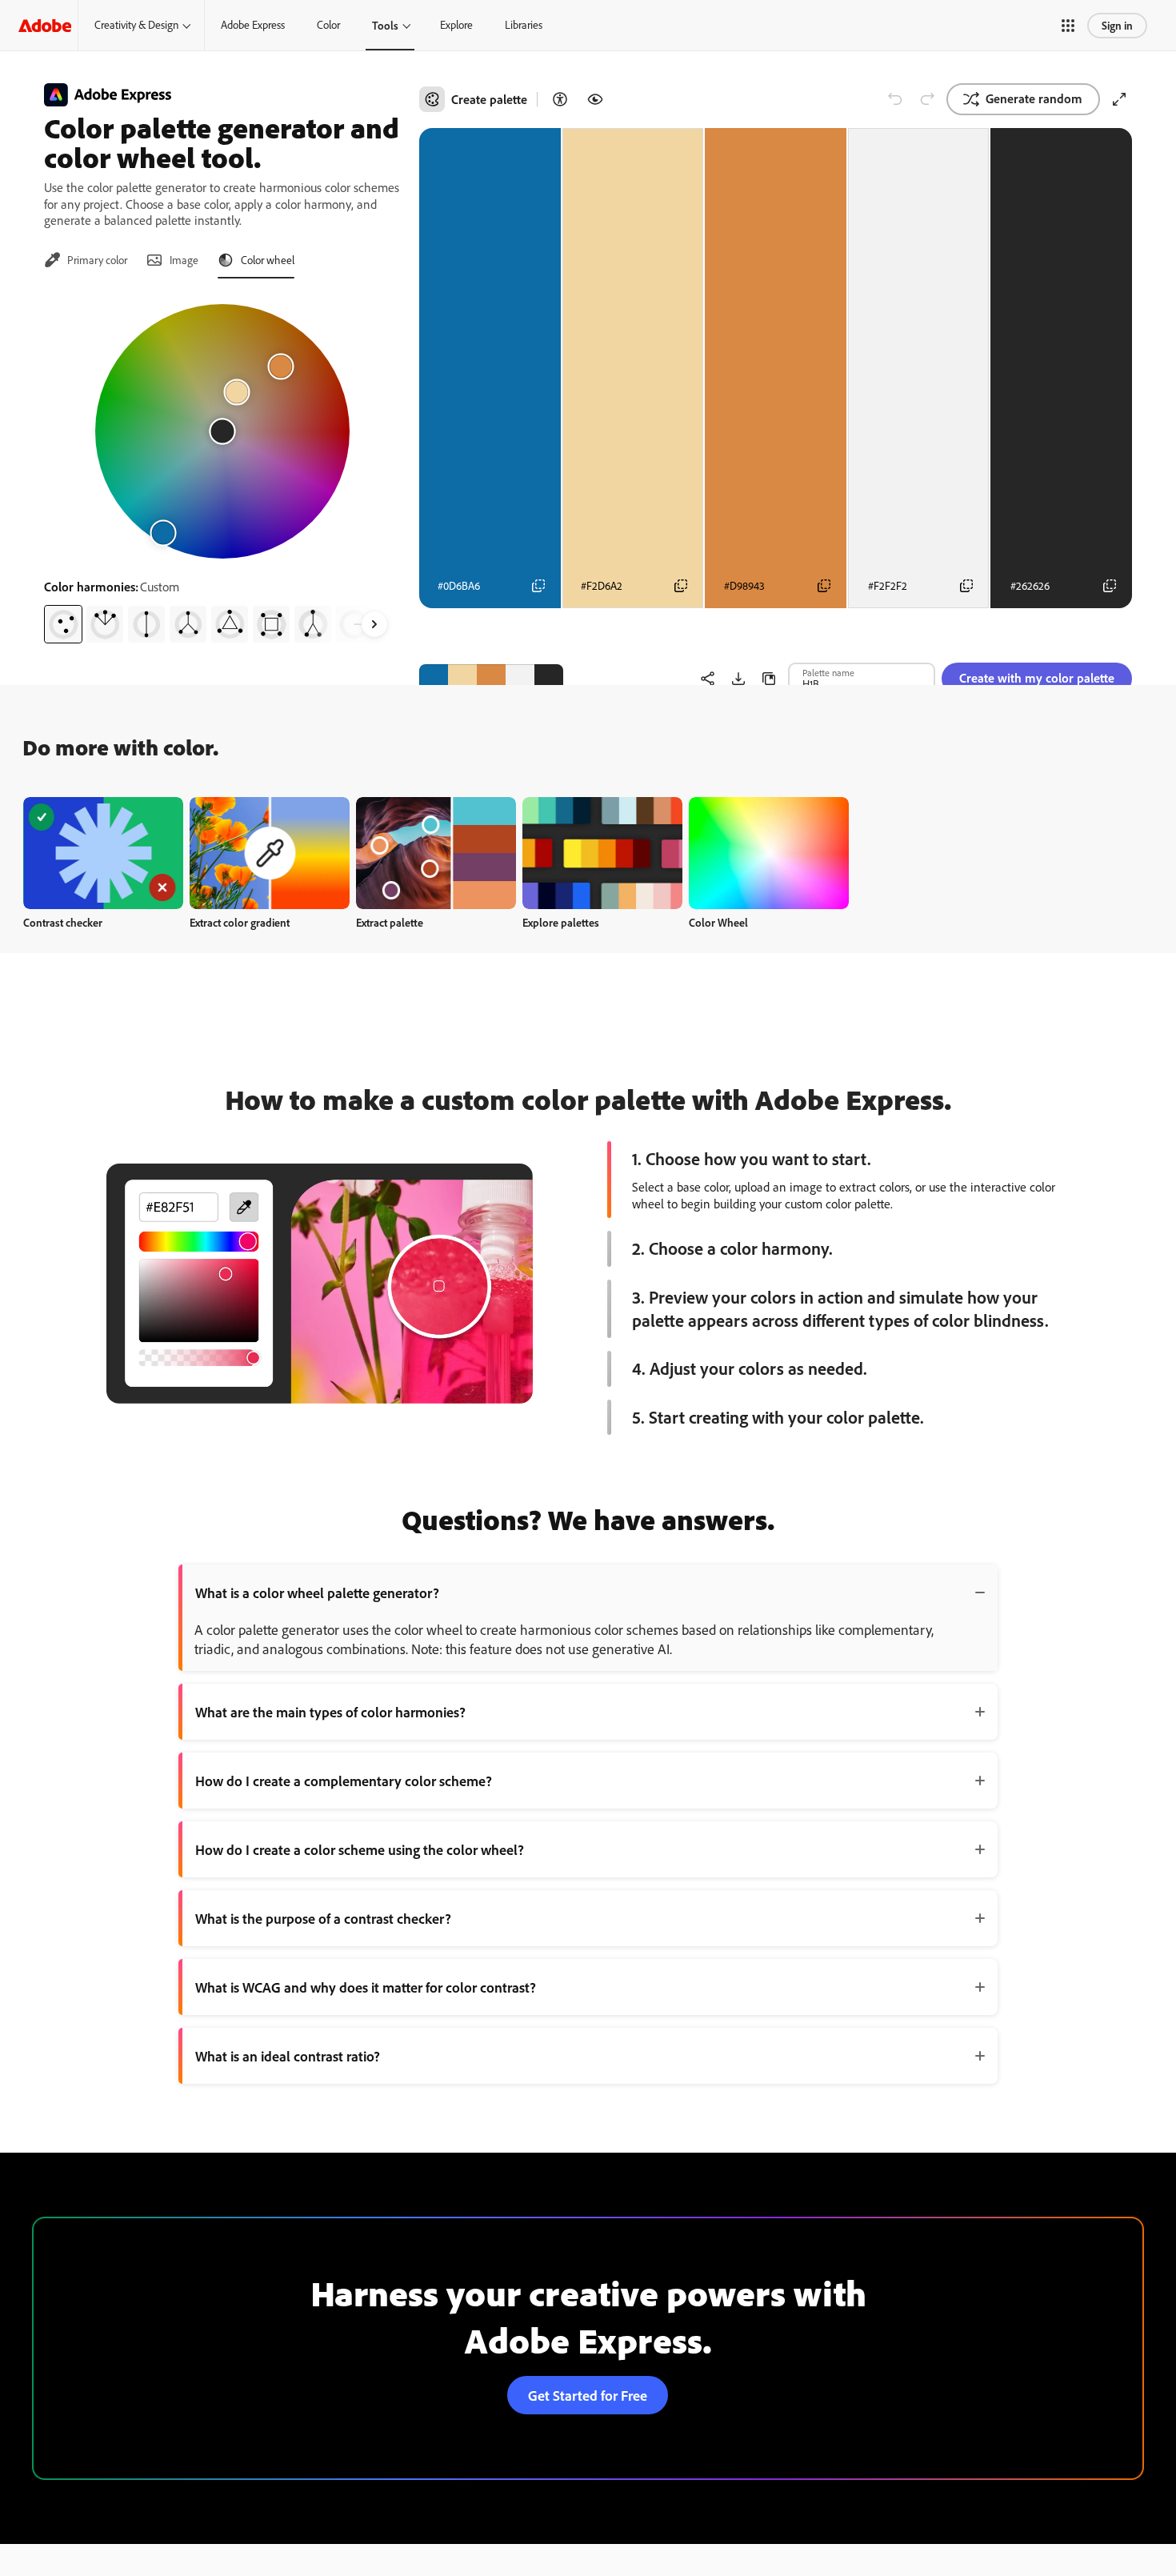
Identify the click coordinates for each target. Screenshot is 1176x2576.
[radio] (63, 624)
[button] (1068, 26)
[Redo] (927, 99)
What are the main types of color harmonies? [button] (330, 1712)
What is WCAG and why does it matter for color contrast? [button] (366, 1987)
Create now (104, 853)
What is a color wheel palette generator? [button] (317, 1592)
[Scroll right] (374, 624)
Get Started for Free (588, 2395)
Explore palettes (561, 922)
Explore (456, 25)
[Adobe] (45, 25)
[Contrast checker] (560, 99)
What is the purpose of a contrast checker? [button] (323, 1918)
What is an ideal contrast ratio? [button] (288, 2056)
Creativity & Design (136, 25)
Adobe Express (253, 25)
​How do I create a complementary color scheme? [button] (344, 1781)
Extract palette (390, 922)
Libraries (524, 25)
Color (328, 25)
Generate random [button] (1034, 98)
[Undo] (895, 99)
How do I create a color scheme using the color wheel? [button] (360, 1849)
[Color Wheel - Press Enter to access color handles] (222, 431)
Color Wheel (718, 922)
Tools (385, 25)
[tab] (86, 260)
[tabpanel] (222, 467)
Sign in (1117, 25)
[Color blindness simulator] (595, 99)
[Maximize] (1119, 99)
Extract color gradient (240, 922)
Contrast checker (63, 922)
